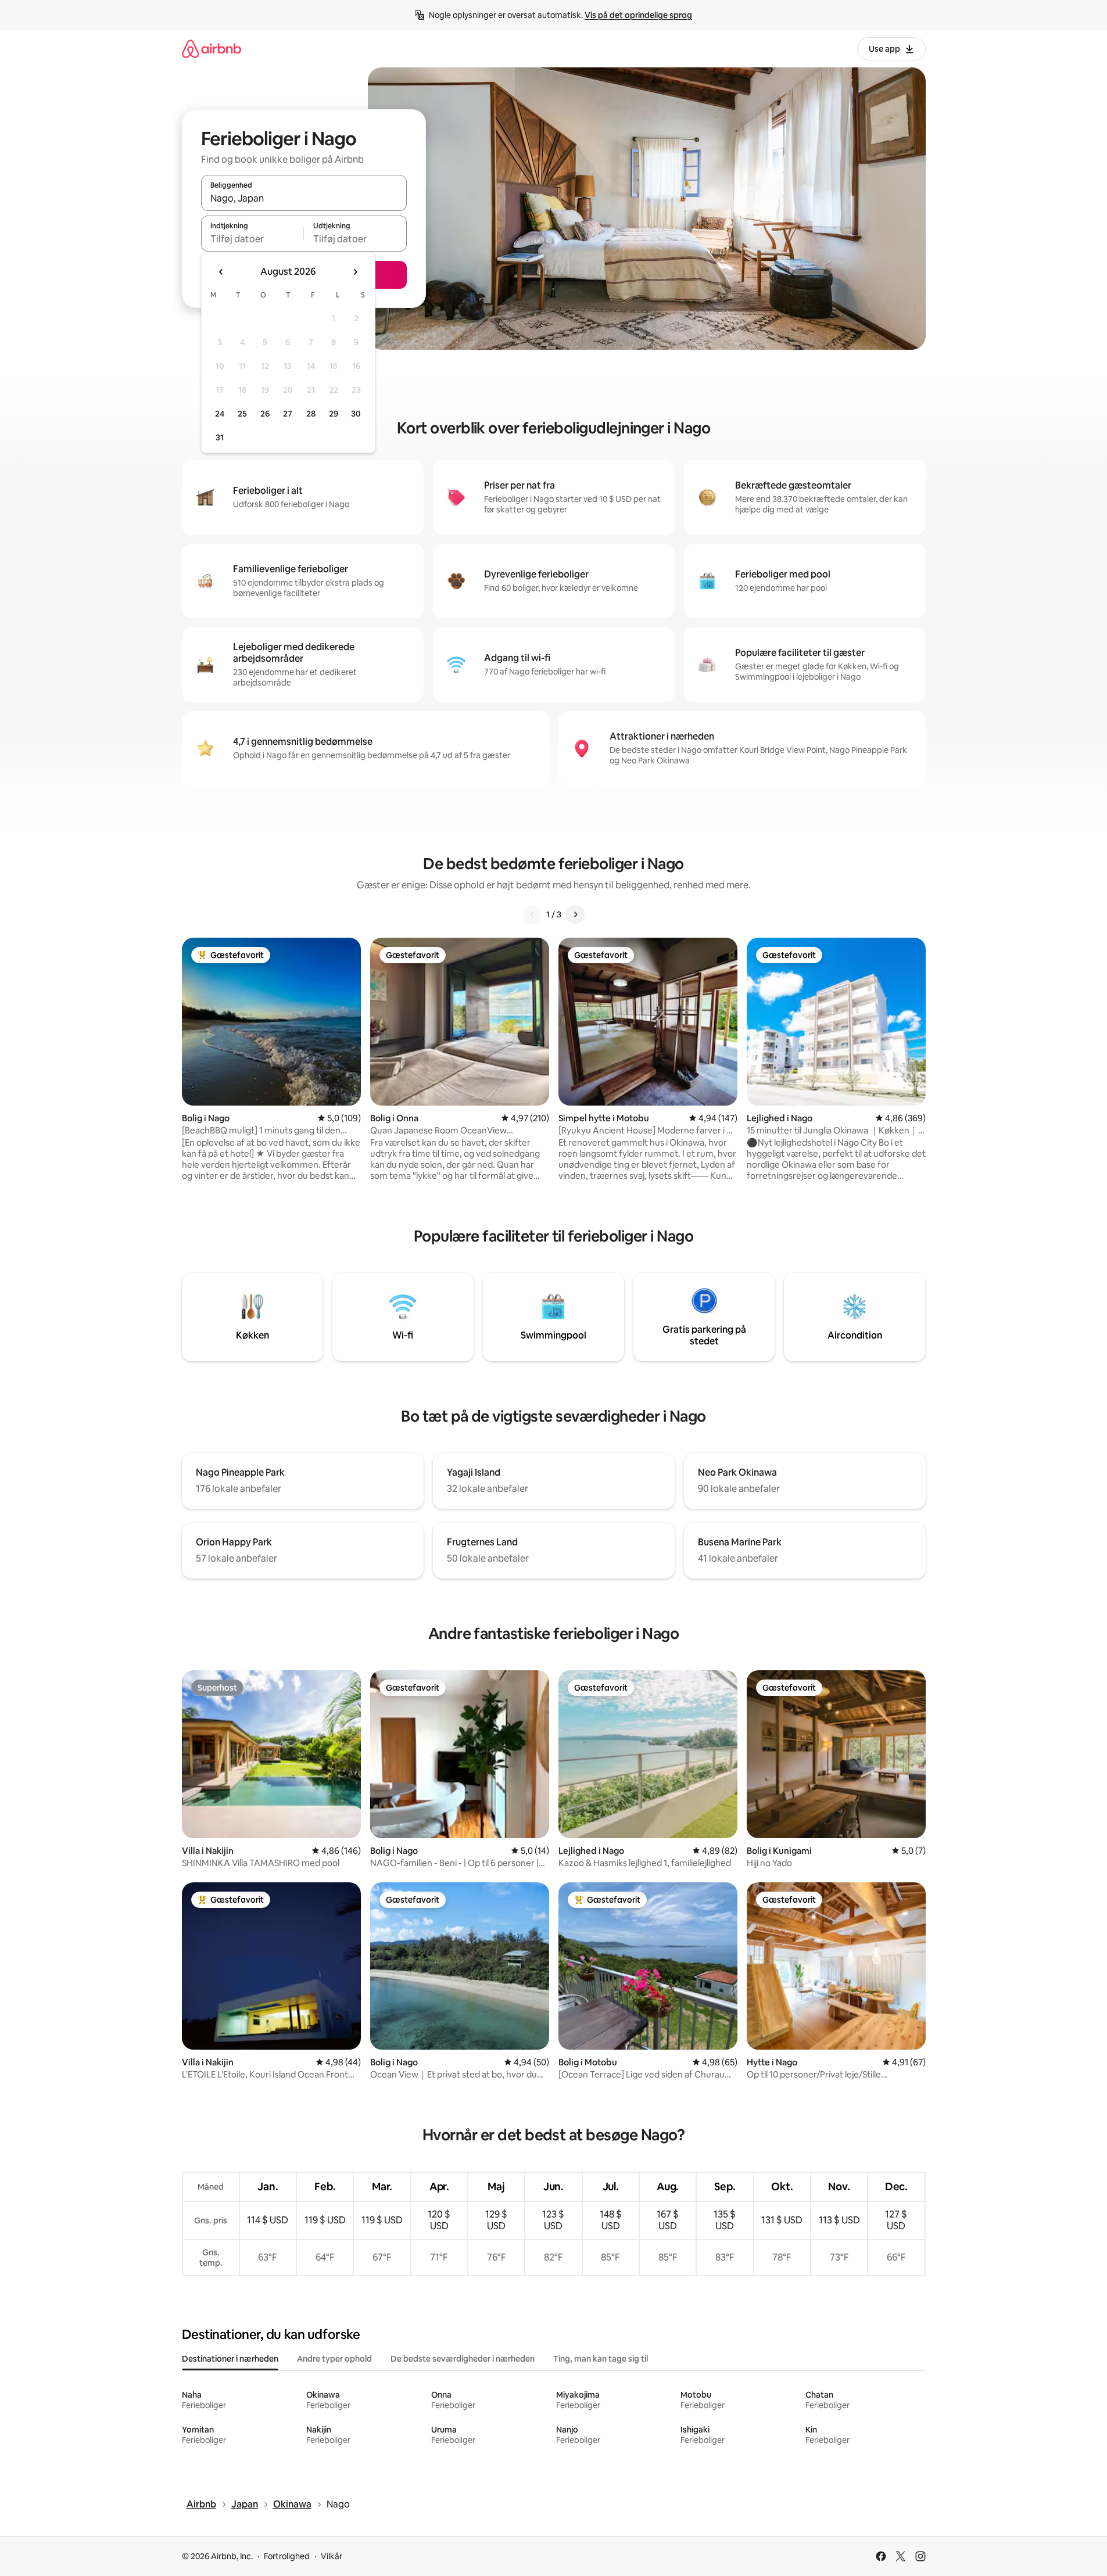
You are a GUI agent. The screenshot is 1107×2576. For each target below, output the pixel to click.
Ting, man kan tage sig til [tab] (601, 2359)
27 (288, 414)
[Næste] (575, 914)
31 (220, 437)
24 (220, 414)
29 (334, 414)
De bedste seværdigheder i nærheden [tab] (463, 2359)
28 (311, 414)
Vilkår (332, 2556)
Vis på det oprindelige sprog (638, 15)
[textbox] (252, 239)
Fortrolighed (287, 2556)
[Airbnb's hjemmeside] (212, 49)
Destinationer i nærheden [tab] (230, 2359)
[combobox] (304, 198)
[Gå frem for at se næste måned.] (355, 272)
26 (265, 414)
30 (356, 414)
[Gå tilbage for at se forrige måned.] (221, 272)
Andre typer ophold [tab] (334, 2359)
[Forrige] (532, 914)
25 (242, 414)
